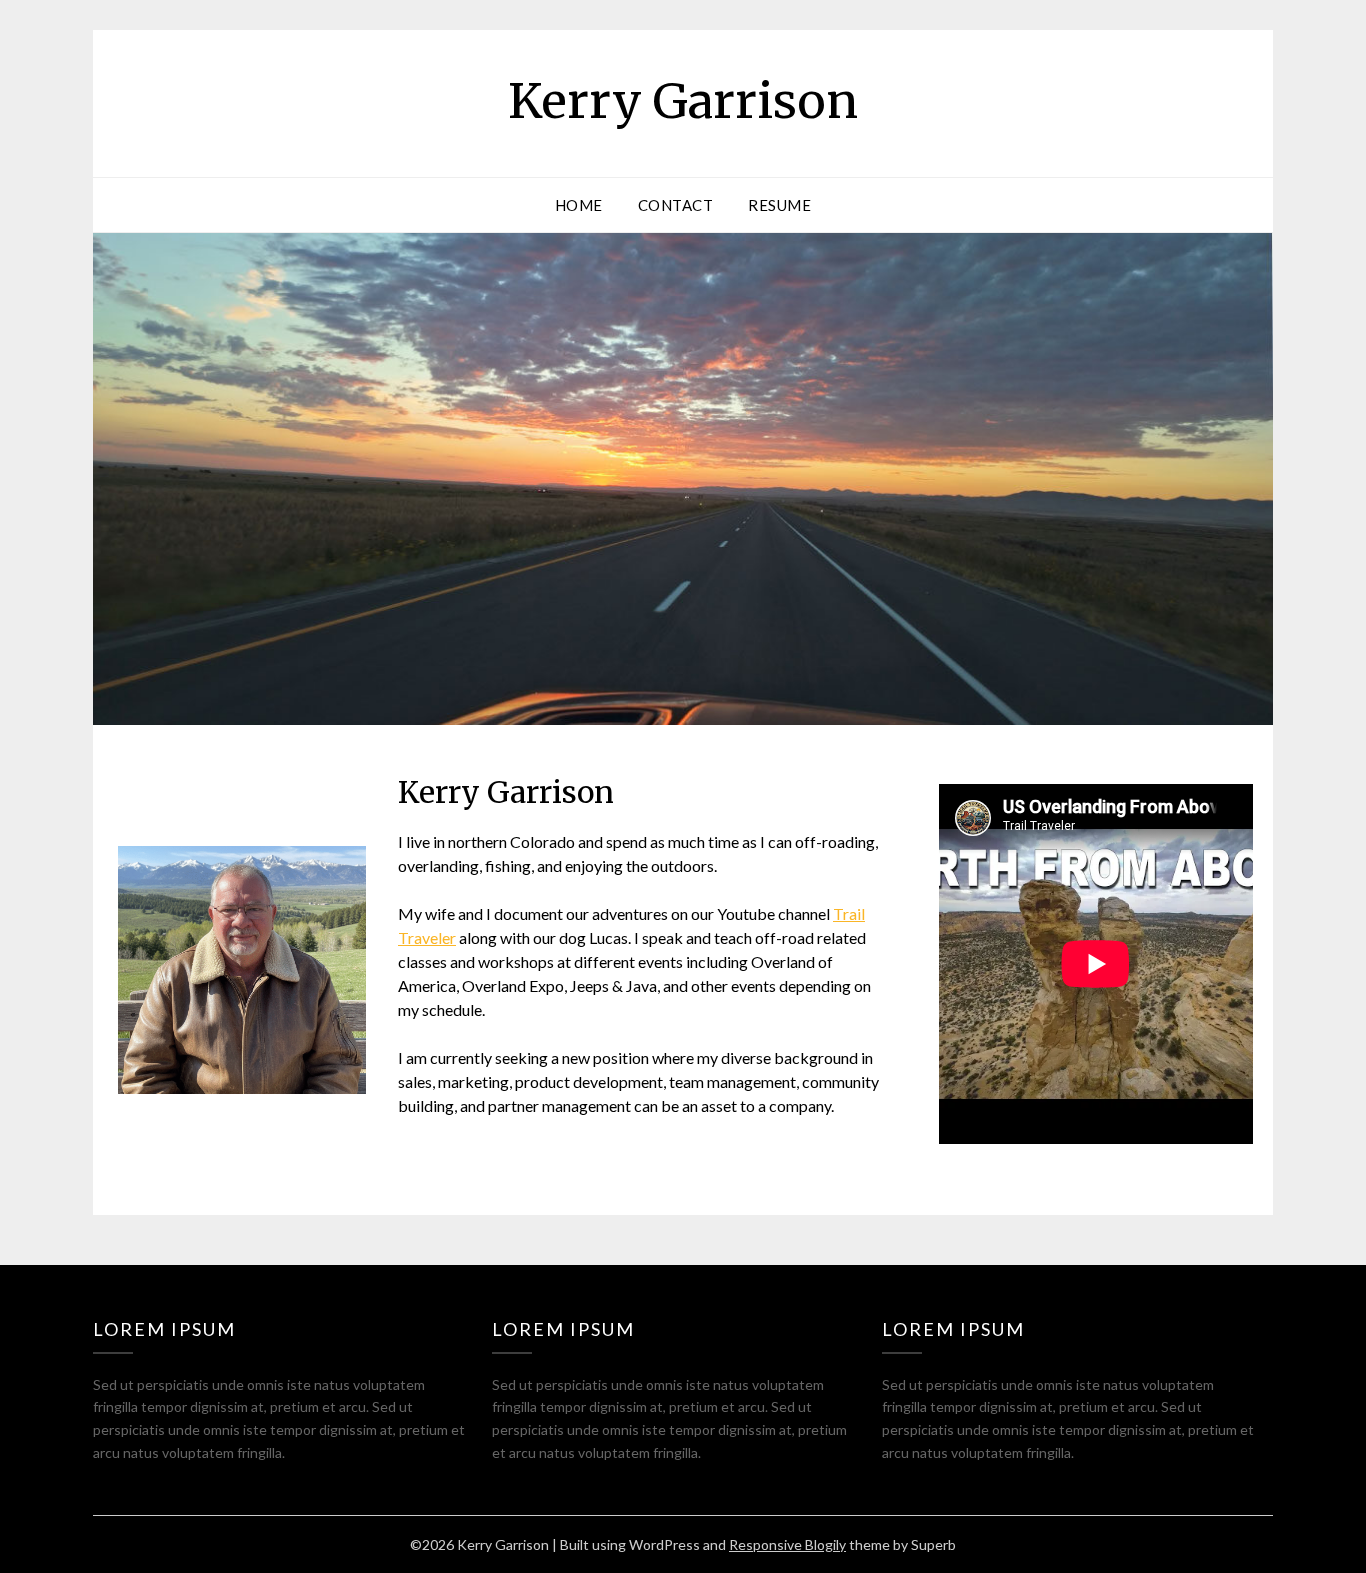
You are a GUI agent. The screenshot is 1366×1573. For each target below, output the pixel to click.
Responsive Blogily (787, 1544)
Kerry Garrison (683, 101)
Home (579, 205)
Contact (676, 205)
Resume (779, 205)
